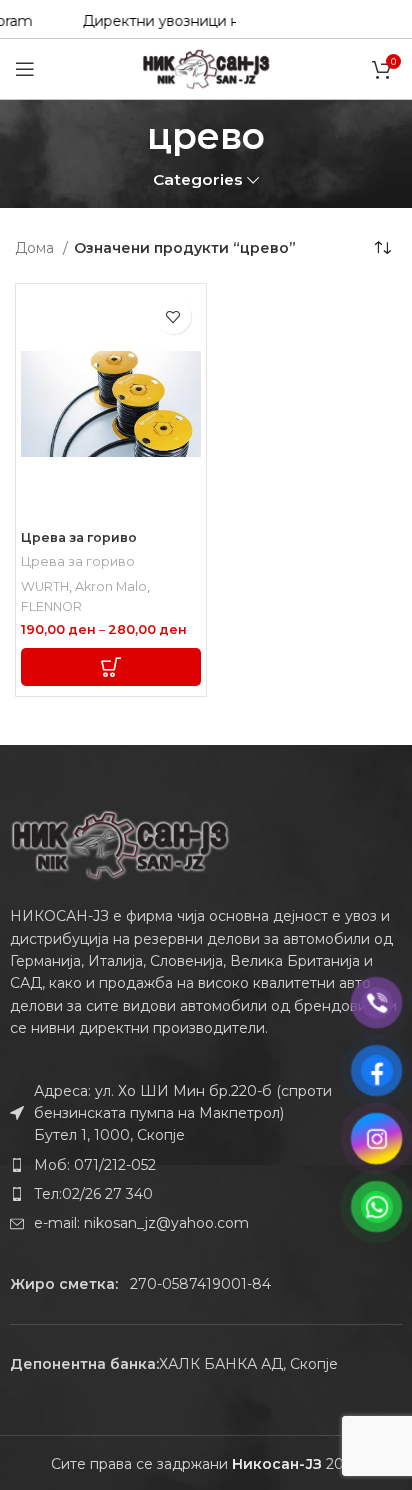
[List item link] (206, 1165)
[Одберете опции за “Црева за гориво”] (111, 667)
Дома (36, 248)
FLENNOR (51, 606)
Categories (198, 179)
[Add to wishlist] (173, 316)
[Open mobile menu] (25, 69)
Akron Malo (111, 586)
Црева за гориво (79, 537)
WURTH (45, 586)
